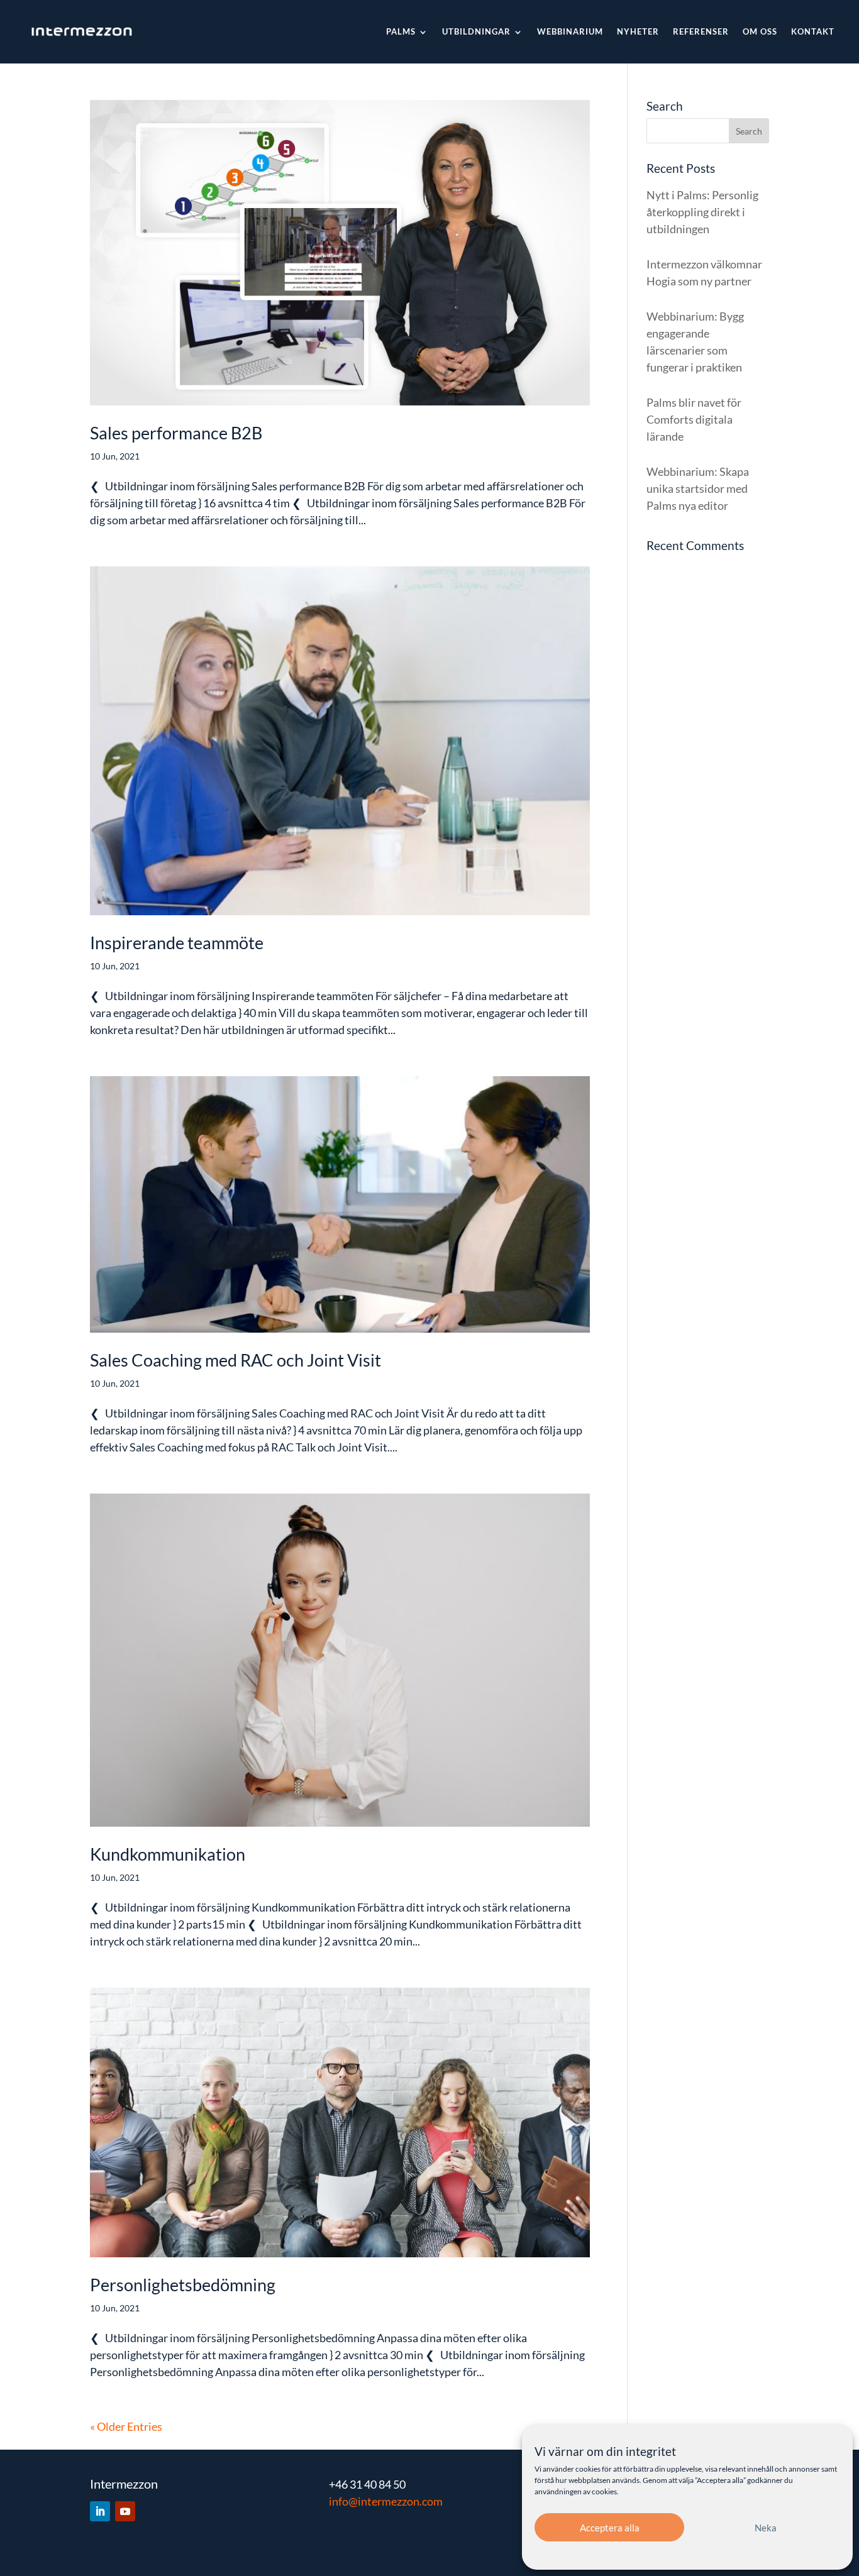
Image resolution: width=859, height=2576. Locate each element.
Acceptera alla (610, 2528)
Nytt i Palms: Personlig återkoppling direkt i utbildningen (702, 212)
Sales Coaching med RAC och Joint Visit (236, 1360)
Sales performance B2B (176, 433)
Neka (766, 2528)
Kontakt (813, 31)
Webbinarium (570, 31)
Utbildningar (476, 31)
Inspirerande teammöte (177, 943)
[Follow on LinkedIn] (100, 2511)
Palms (401, 31)
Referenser (701, 31)
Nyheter (638, 31)
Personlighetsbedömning (183, 2285)
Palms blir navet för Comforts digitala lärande (694, 419)
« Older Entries (126, 2426)
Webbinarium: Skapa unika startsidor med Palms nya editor (698, 488)
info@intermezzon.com (386, 2501)
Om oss (760, 31)
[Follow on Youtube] (125, 2511)
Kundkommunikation (168, 1854)
